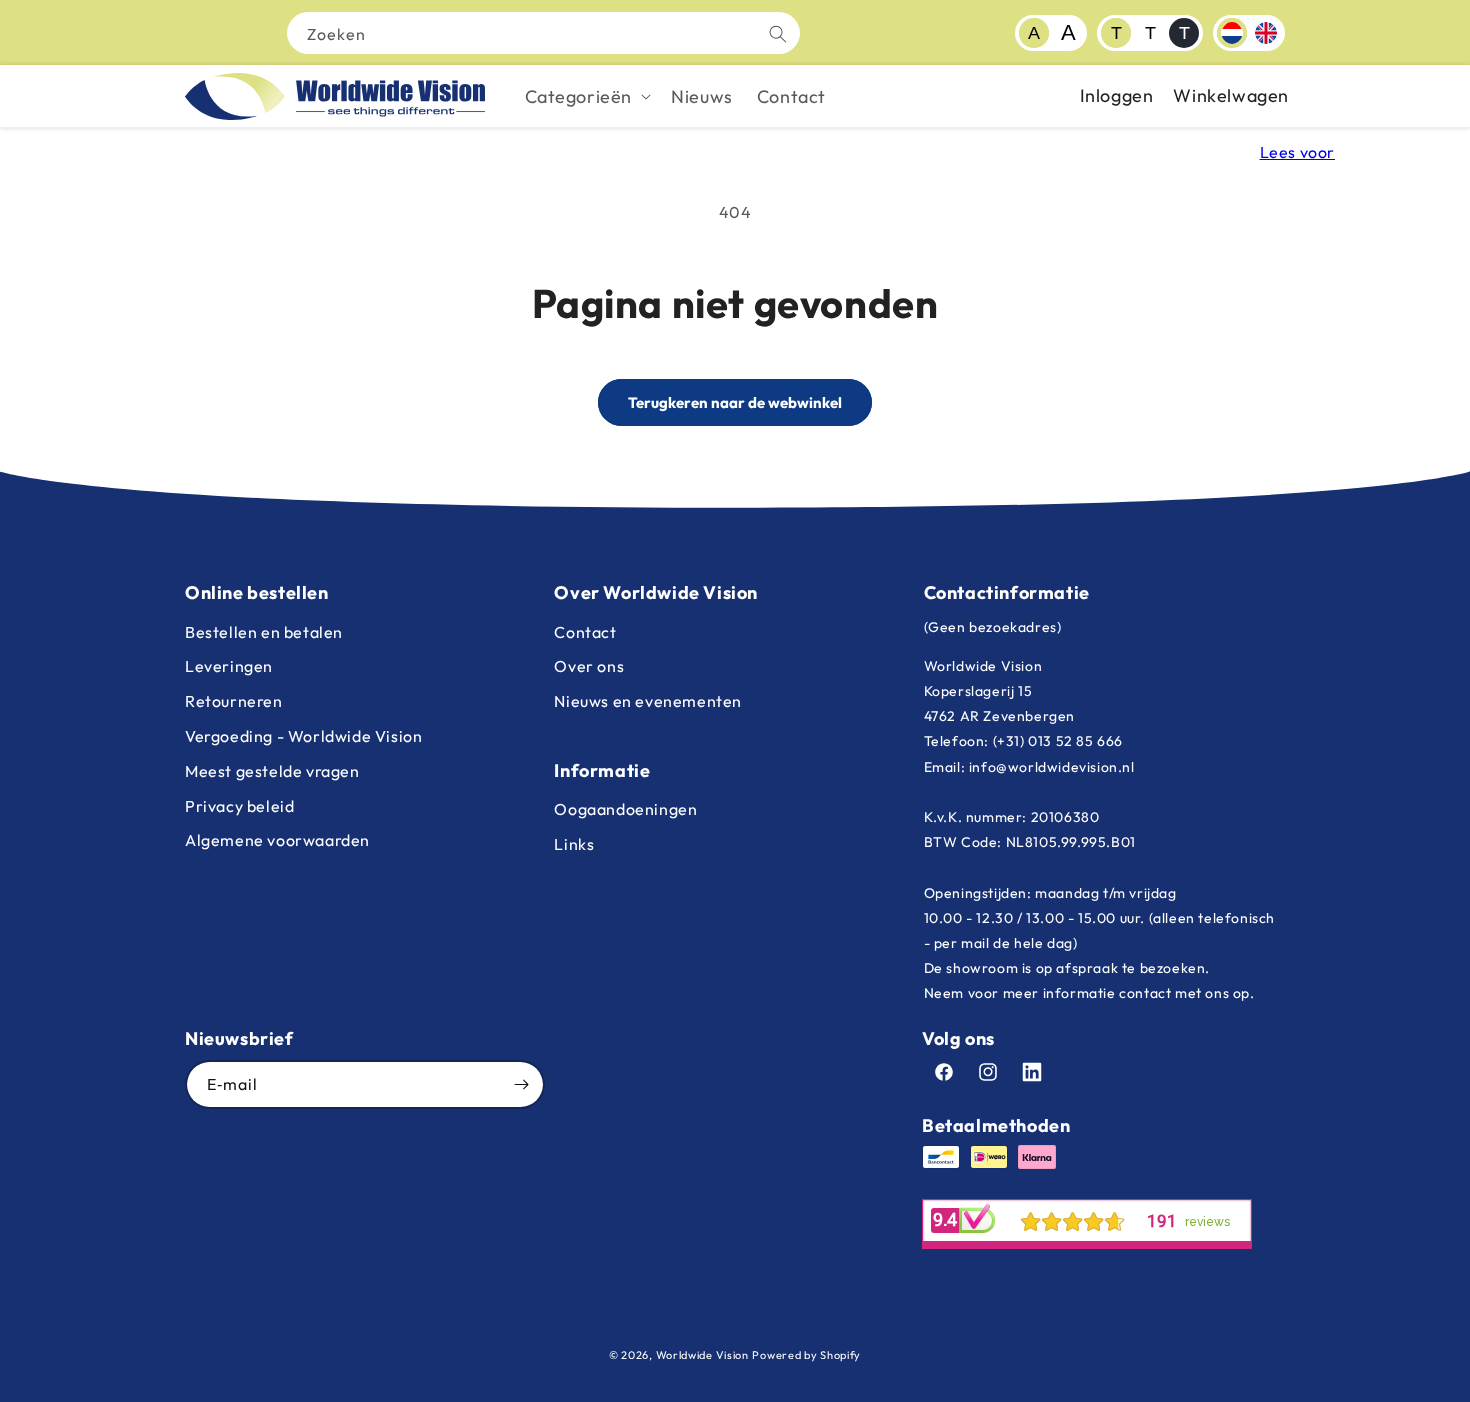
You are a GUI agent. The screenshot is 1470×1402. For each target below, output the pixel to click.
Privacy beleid (239, 806)
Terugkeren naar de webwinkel (735, 402)
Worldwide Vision (702, 1355)
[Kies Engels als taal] (1266, 33)
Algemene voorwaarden (277, 840)
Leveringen (229, 666)
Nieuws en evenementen (648, 701)
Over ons (589, 666)
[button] (586, 96)
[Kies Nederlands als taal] (1232, 33)
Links (574, 844)
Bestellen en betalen (264, 632)
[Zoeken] (778, 34)
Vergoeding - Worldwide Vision (303, 736)
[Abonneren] (521, 1084)
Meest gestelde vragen (272, 771)
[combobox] (543, 33)
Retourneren (234, 701)
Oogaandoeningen (625, 809)
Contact (585, 632)
